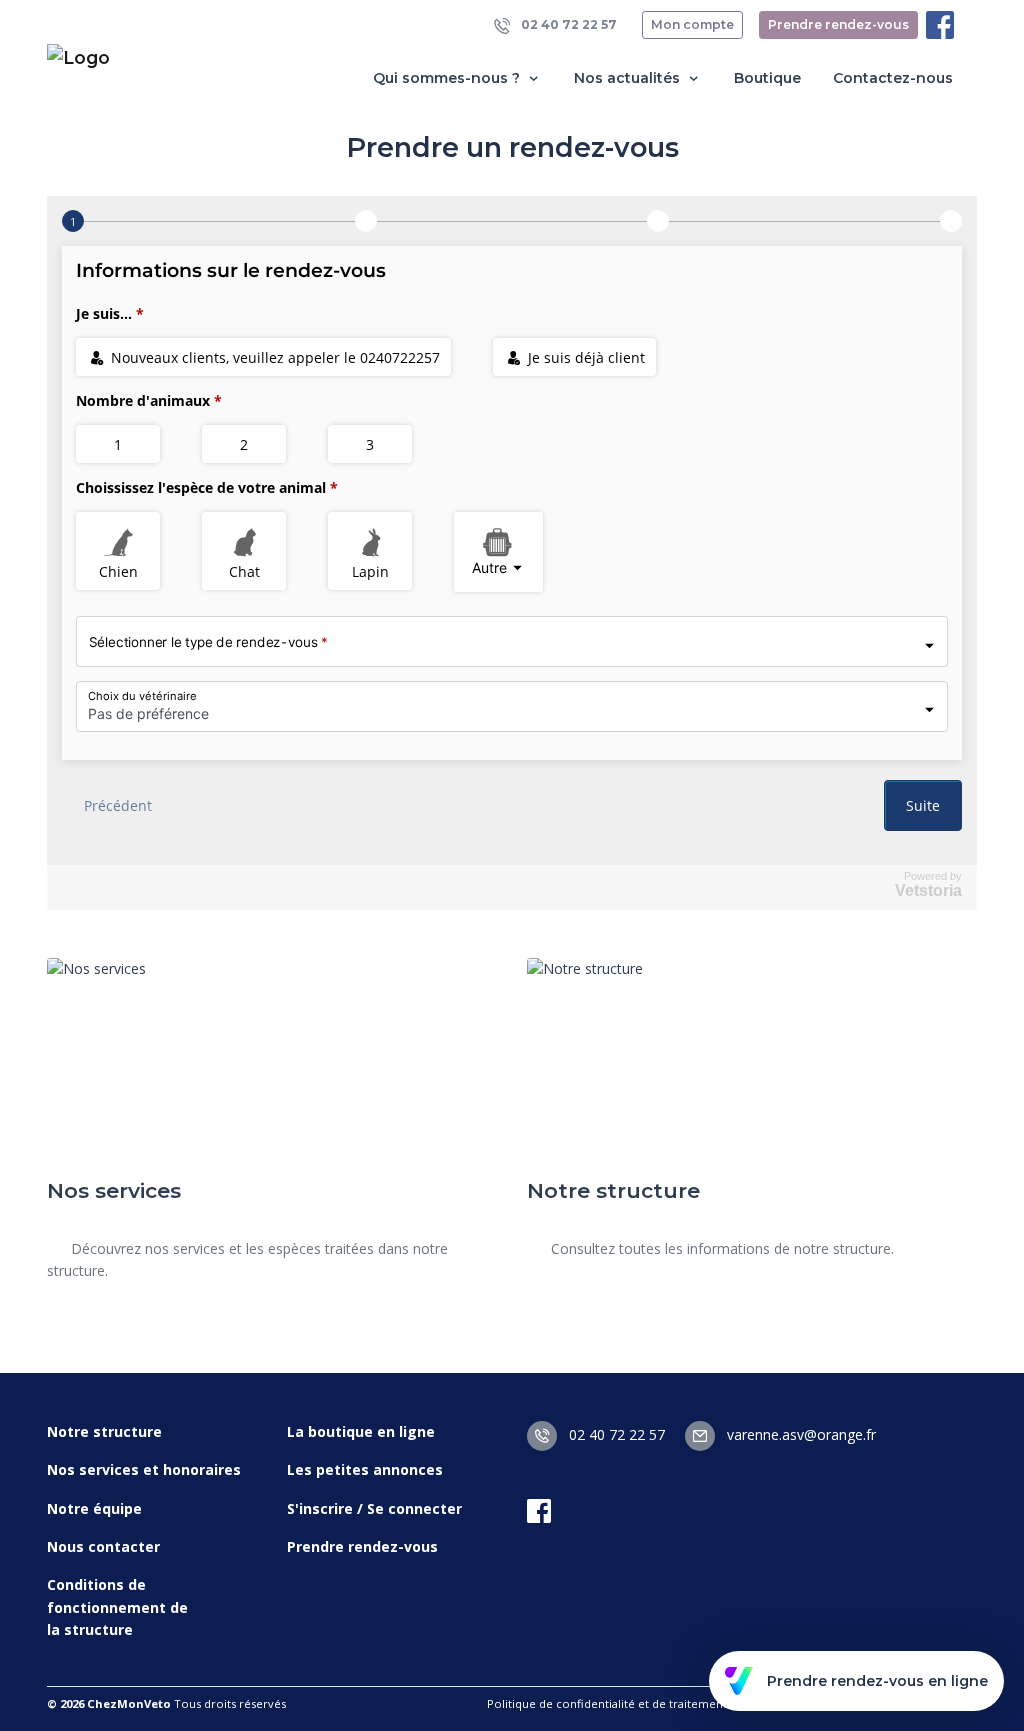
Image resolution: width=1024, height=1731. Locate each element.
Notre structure (104, 1431)
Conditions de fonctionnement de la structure (117, 1607)
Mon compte (692, 24)
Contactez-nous (893, 78)
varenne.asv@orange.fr (799, 1434)
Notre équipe (94, 1508)
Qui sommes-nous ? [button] (448, 78)
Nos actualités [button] (629, 78)
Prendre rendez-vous (838, 24)
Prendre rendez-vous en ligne (877, 1681)
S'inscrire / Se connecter (374, 1508)
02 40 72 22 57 (567, 24)
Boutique (767, 78)
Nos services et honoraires (144, 1469)
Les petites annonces (365, 1469)
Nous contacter (103, 1546)
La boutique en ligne (361, 1431)
